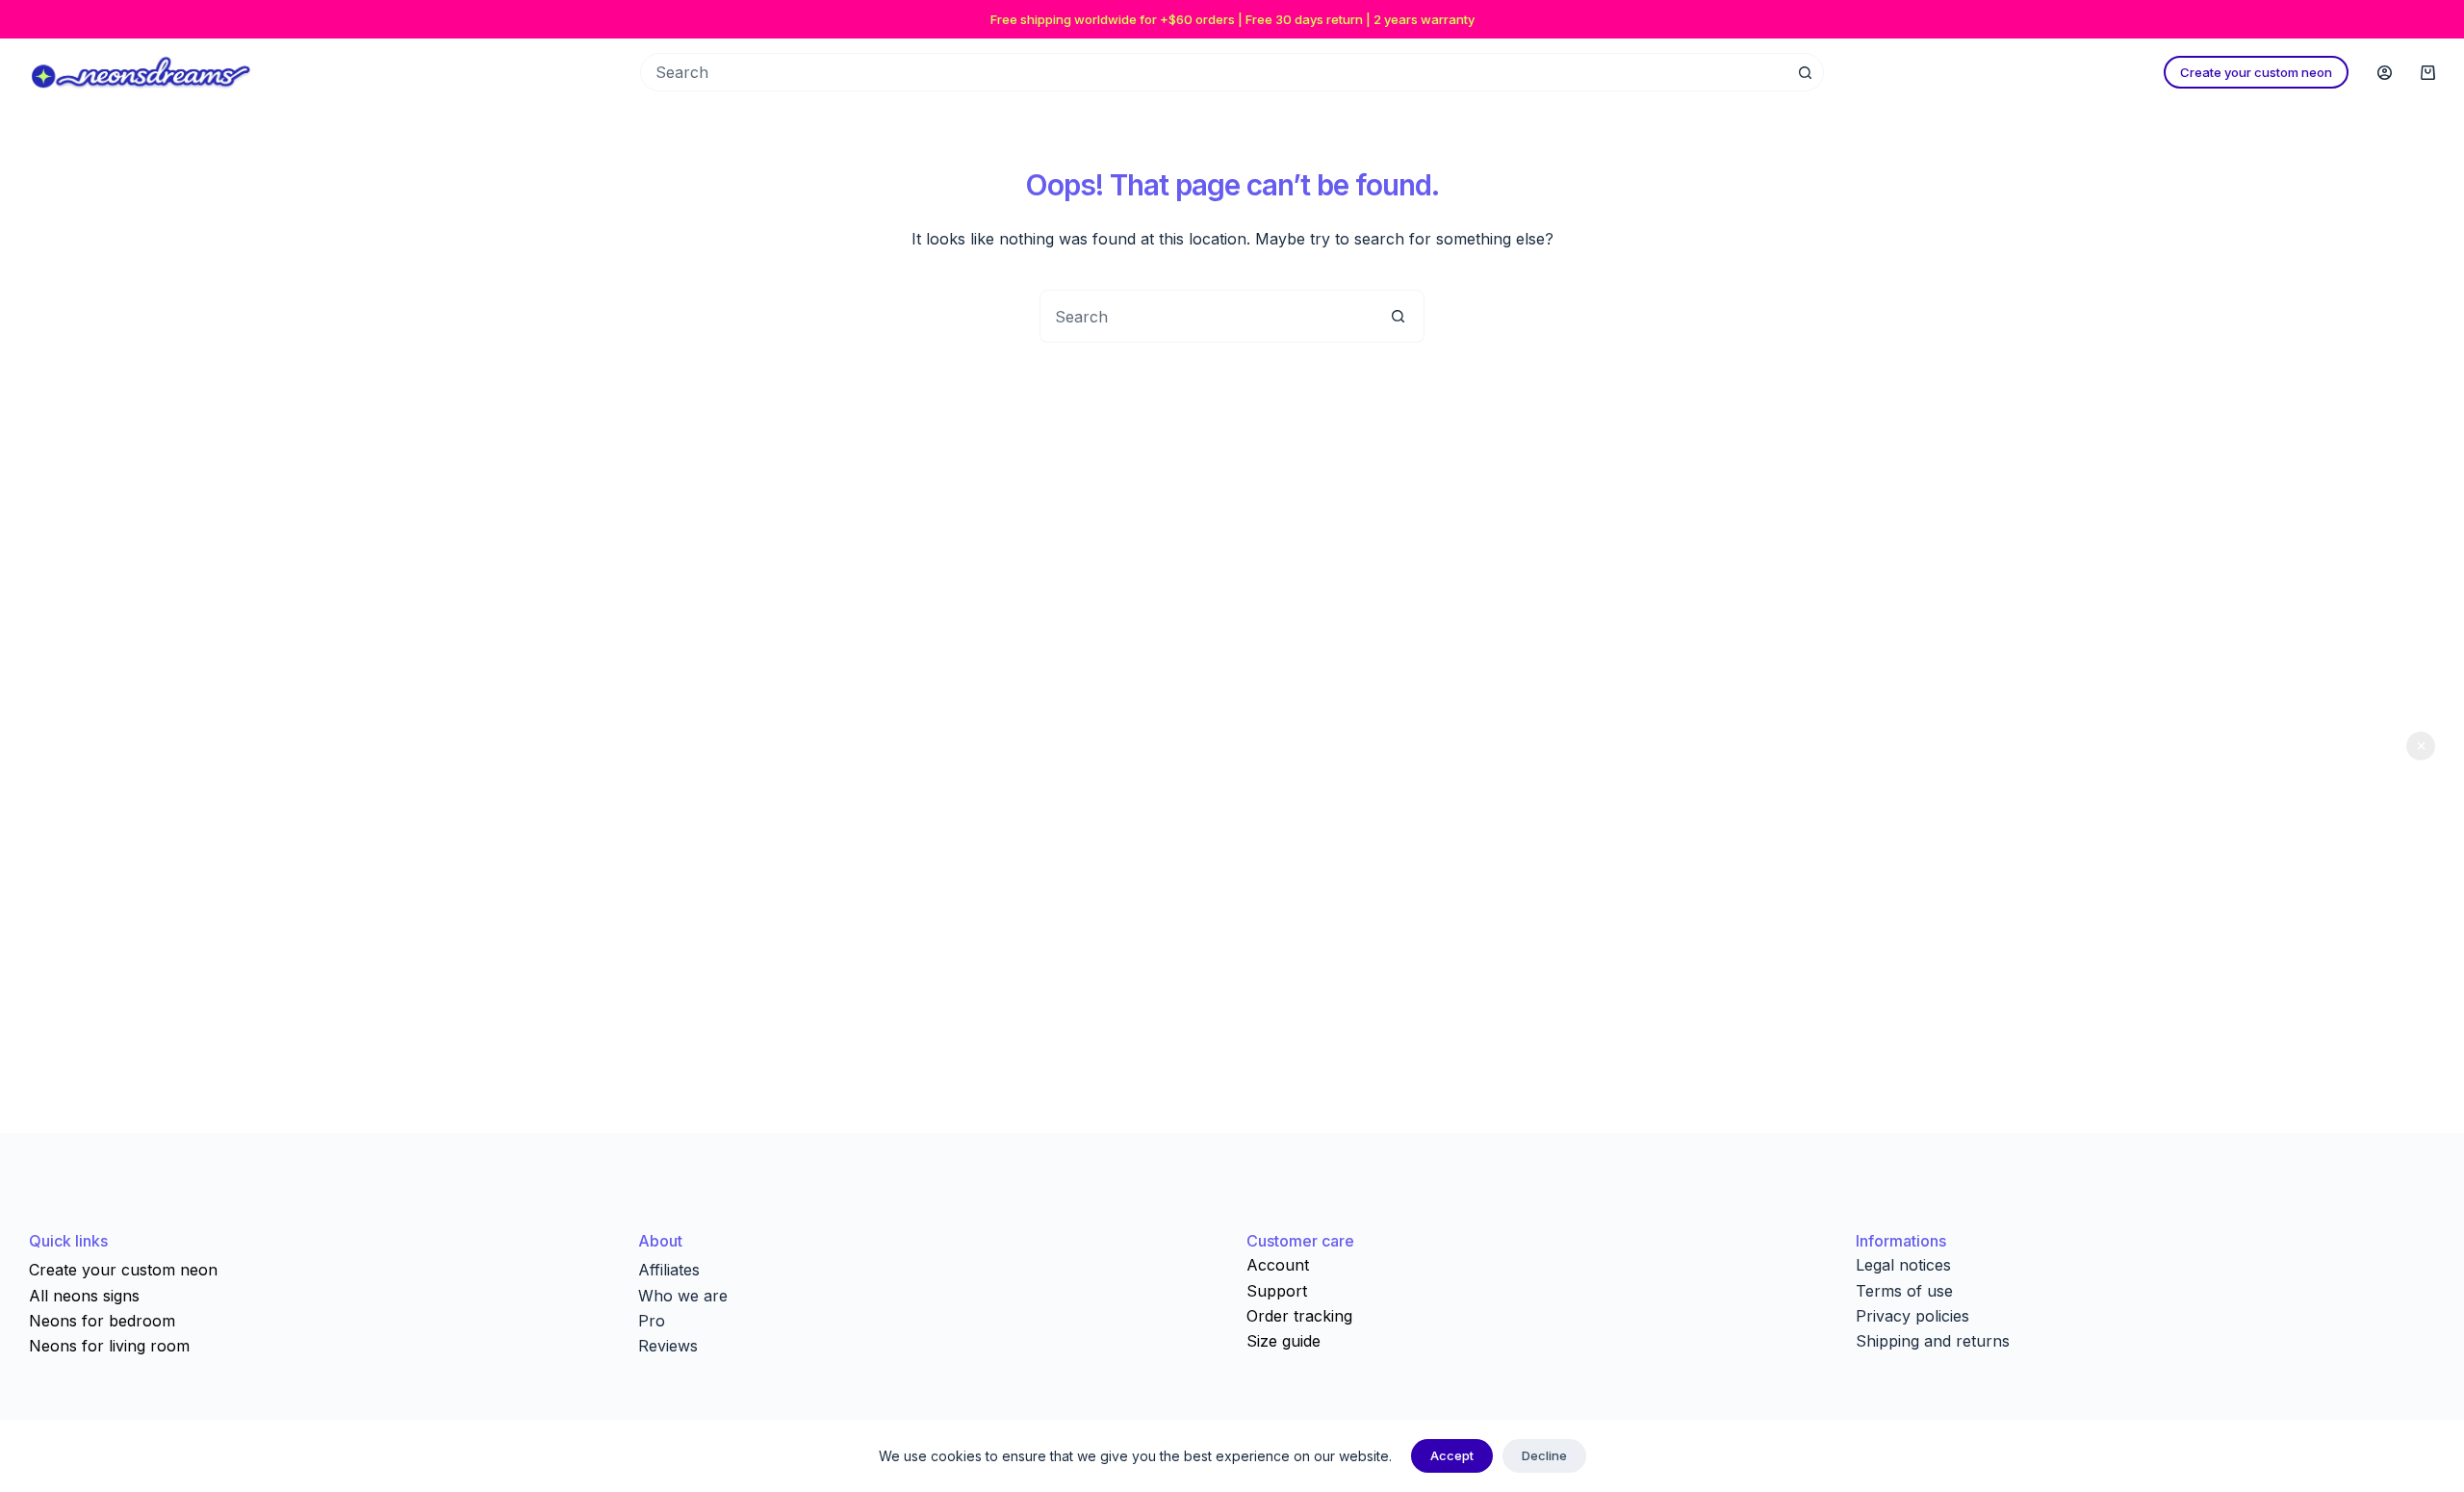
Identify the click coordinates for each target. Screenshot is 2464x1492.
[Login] (2385, 73)
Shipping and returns (1933, 1341)
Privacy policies (1912, 1316)
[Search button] (1805, 72)
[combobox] (1206, 316)
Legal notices (1903, 1265)
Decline (1544, 1455)
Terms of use (1904, 1291)
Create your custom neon (2256, 72)
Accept (1452, 1455)
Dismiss (2421, 746)
